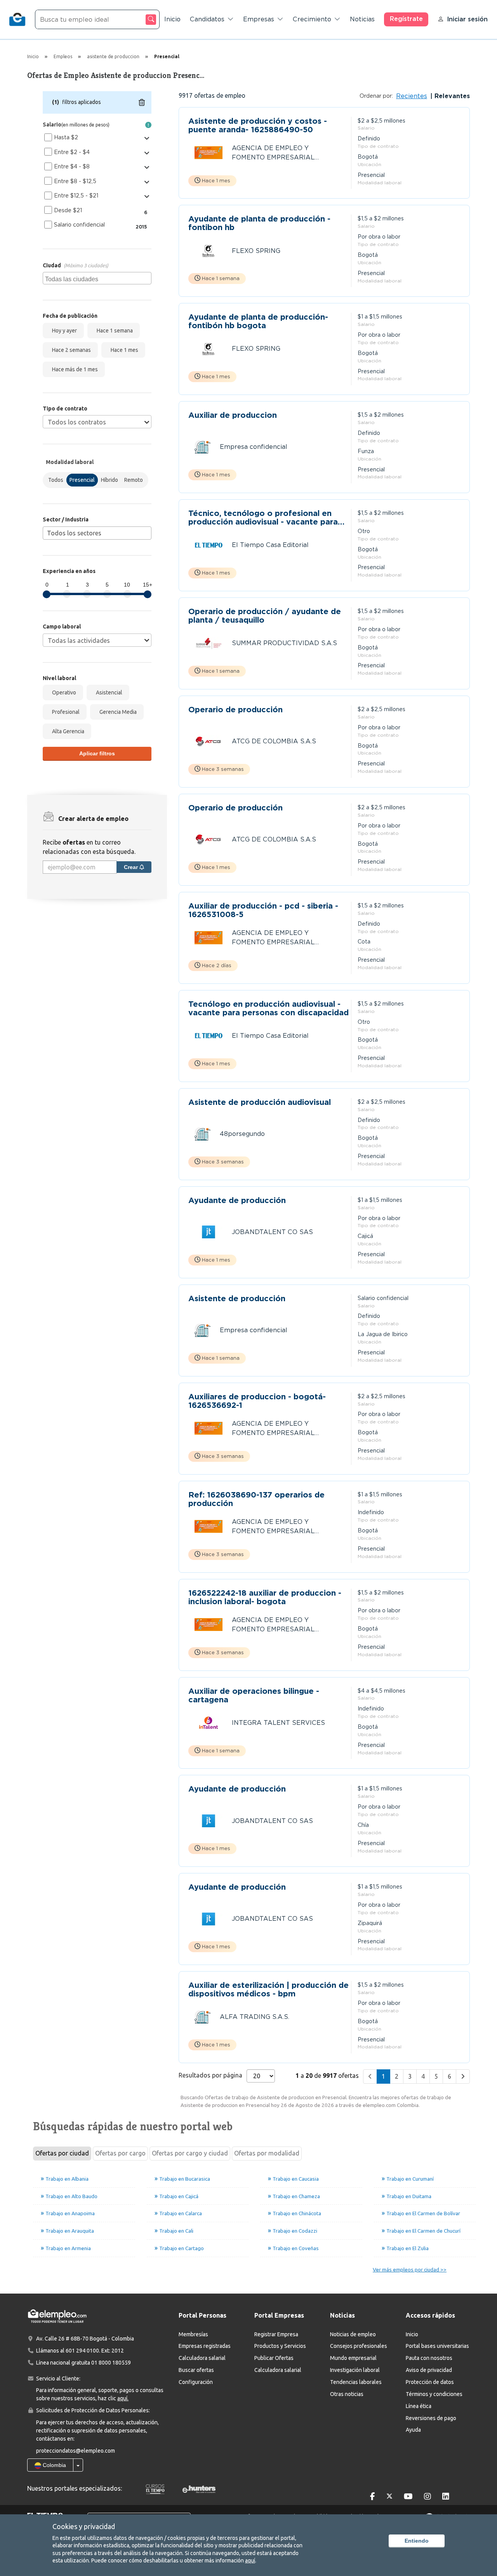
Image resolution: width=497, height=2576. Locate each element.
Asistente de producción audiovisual (260, 1102)
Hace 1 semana (114, 331)
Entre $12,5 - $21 (76, 196)
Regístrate (406, 19)
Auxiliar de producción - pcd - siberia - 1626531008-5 (263, 910)
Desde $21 (68, 210)
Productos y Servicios (280, 2346)
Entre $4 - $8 (72, 166)
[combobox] (97, 278)
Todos (56, 480)
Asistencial (108, 692)
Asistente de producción (237, 1299)
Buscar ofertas (196, 2370)
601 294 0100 (82, 2351)
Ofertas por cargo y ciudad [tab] (190, 2153)
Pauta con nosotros (429, 2358)
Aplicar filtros (97, 753)
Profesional (65, 712)
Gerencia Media (117, 712)
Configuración (196, 2382)
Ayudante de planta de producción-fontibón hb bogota (258, 321)
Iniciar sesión (467, 19)
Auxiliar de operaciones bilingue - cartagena (254, 1695)
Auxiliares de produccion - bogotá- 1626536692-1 (257, 1401)
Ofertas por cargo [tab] (120, 2153)
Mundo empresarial (353, 2358)
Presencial (82, 480)
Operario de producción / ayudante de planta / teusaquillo (265, 616)
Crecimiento (312, 19)
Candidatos (207, 19)
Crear (132, 867)
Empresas (259, 19)
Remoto (134, 480)
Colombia (54, 2465)
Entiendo (417, 2541)
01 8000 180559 (111, 2363)
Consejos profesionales (359, 2346)
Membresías (193, 2334)
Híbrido (109, 480)
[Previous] (370, 2077)
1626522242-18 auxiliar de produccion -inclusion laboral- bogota (265, 1597)
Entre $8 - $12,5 (75, 181)
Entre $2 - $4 (72, 152)
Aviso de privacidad (429, 2370)
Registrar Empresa (276, 2334)
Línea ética (419, 2406)
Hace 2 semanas (70, 350)
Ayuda (413, 2430)
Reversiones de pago (431, 2418)
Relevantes (451, 96)
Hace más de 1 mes (74, 369)
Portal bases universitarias (437, 2346)
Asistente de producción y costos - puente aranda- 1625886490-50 (258, 125)
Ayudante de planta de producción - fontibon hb (259, 223)
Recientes (412, 96)
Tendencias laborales (356, 2382)
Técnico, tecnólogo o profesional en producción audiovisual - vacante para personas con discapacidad (263, 518)
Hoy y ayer (63, 331)
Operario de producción (235, 710)
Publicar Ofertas (274, 2358)
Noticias (362, 19)
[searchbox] (98, 278)
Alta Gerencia (67, 731)
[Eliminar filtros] (142, 102)
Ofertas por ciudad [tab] (62, 2153)
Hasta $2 (66, 137)
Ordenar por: (376, 96)
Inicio (172, 19)
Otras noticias (347, 2394)
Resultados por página (210, 2075)
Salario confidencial (79, 225)
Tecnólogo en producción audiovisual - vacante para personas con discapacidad (268, 1008)
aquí (250, 2560)
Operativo (63, 692)
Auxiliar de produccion (233, 415)
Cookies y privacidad (84, 2526)
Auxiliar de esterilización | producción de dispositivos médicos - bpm (268, 1989)
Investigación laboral (355, 2370)
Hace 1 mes (123, 350)
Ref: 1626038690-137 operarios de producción (256, 1499)
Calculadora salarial (202, 2358)
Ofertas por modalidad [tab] (267, 2153)
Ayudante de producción (237, 1201)
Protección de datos (430, 2382)
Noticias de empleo (353, 2334)
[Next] (463, 2077)
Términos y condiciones (434, 2394)
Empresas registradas (205, 2346)
